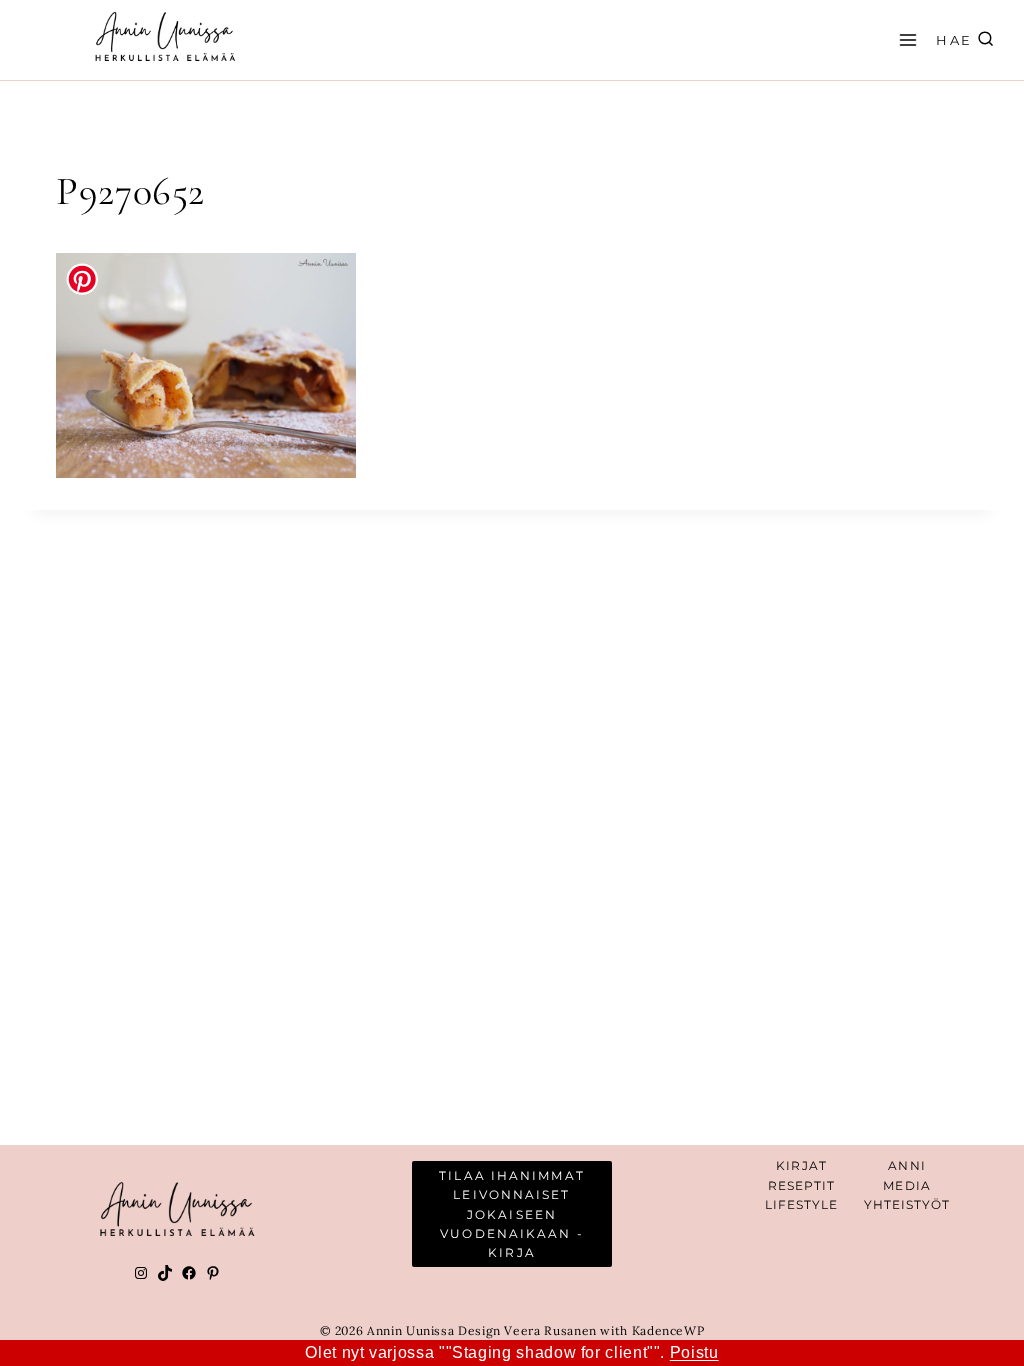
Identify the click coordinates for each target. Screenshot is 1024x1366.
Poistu (694, 1352)
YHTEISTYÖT (907, 1204)
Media (907, 1185)
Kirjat (801, 1165)
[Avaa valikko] (905, 39)
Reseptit (802, 1185)
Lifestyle (802, 1204)
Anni (906, 1165)
